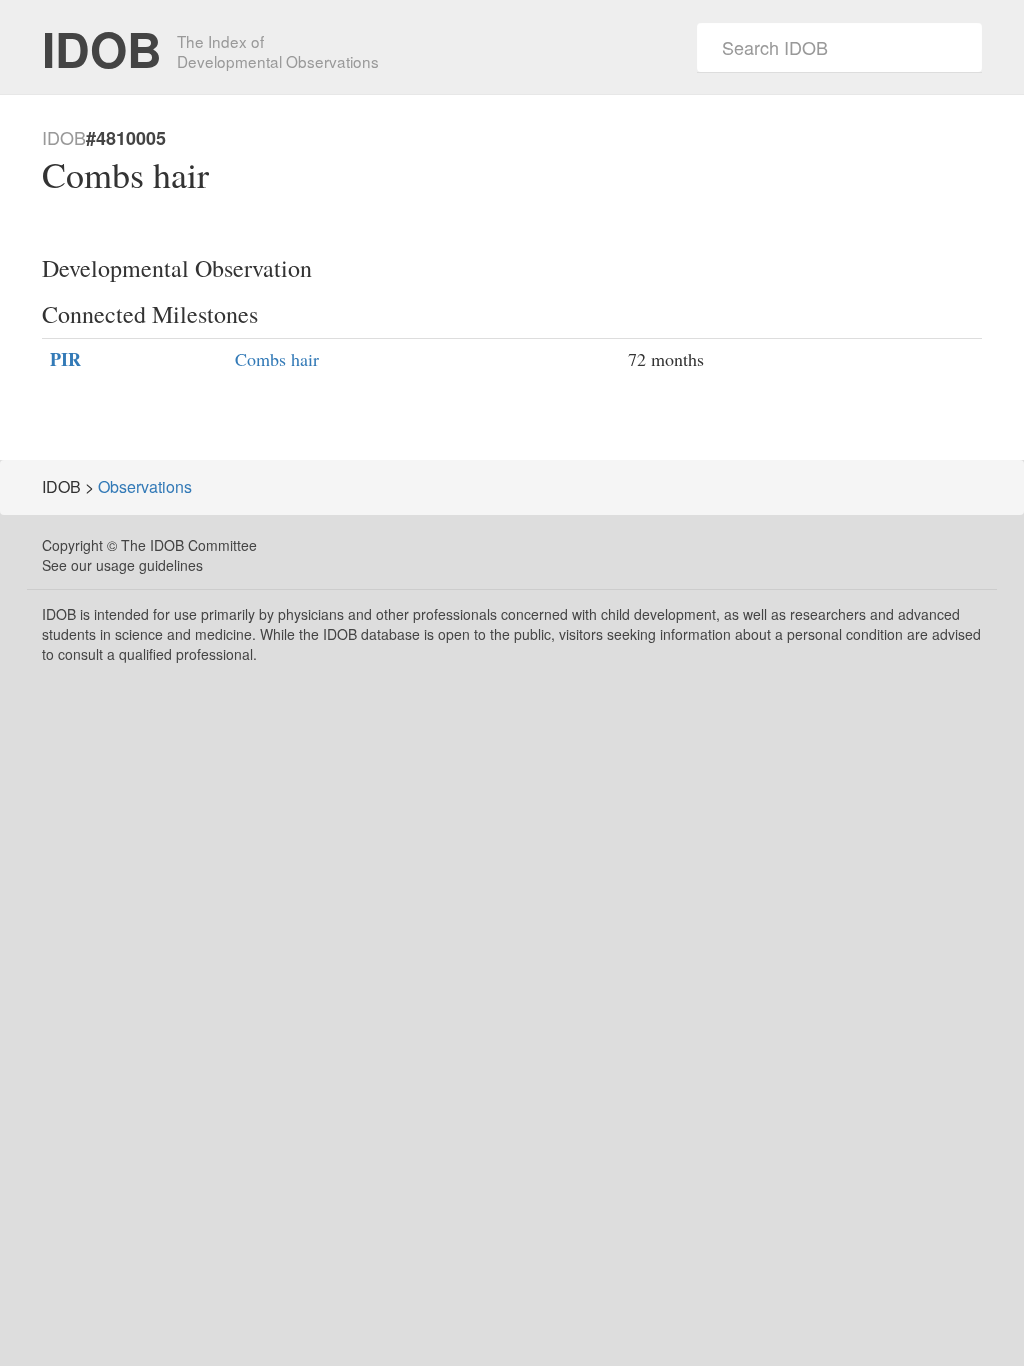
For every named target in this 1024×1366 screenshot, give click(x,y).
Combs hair (277, 359)
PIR (65, 359)
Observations (145, 486)
